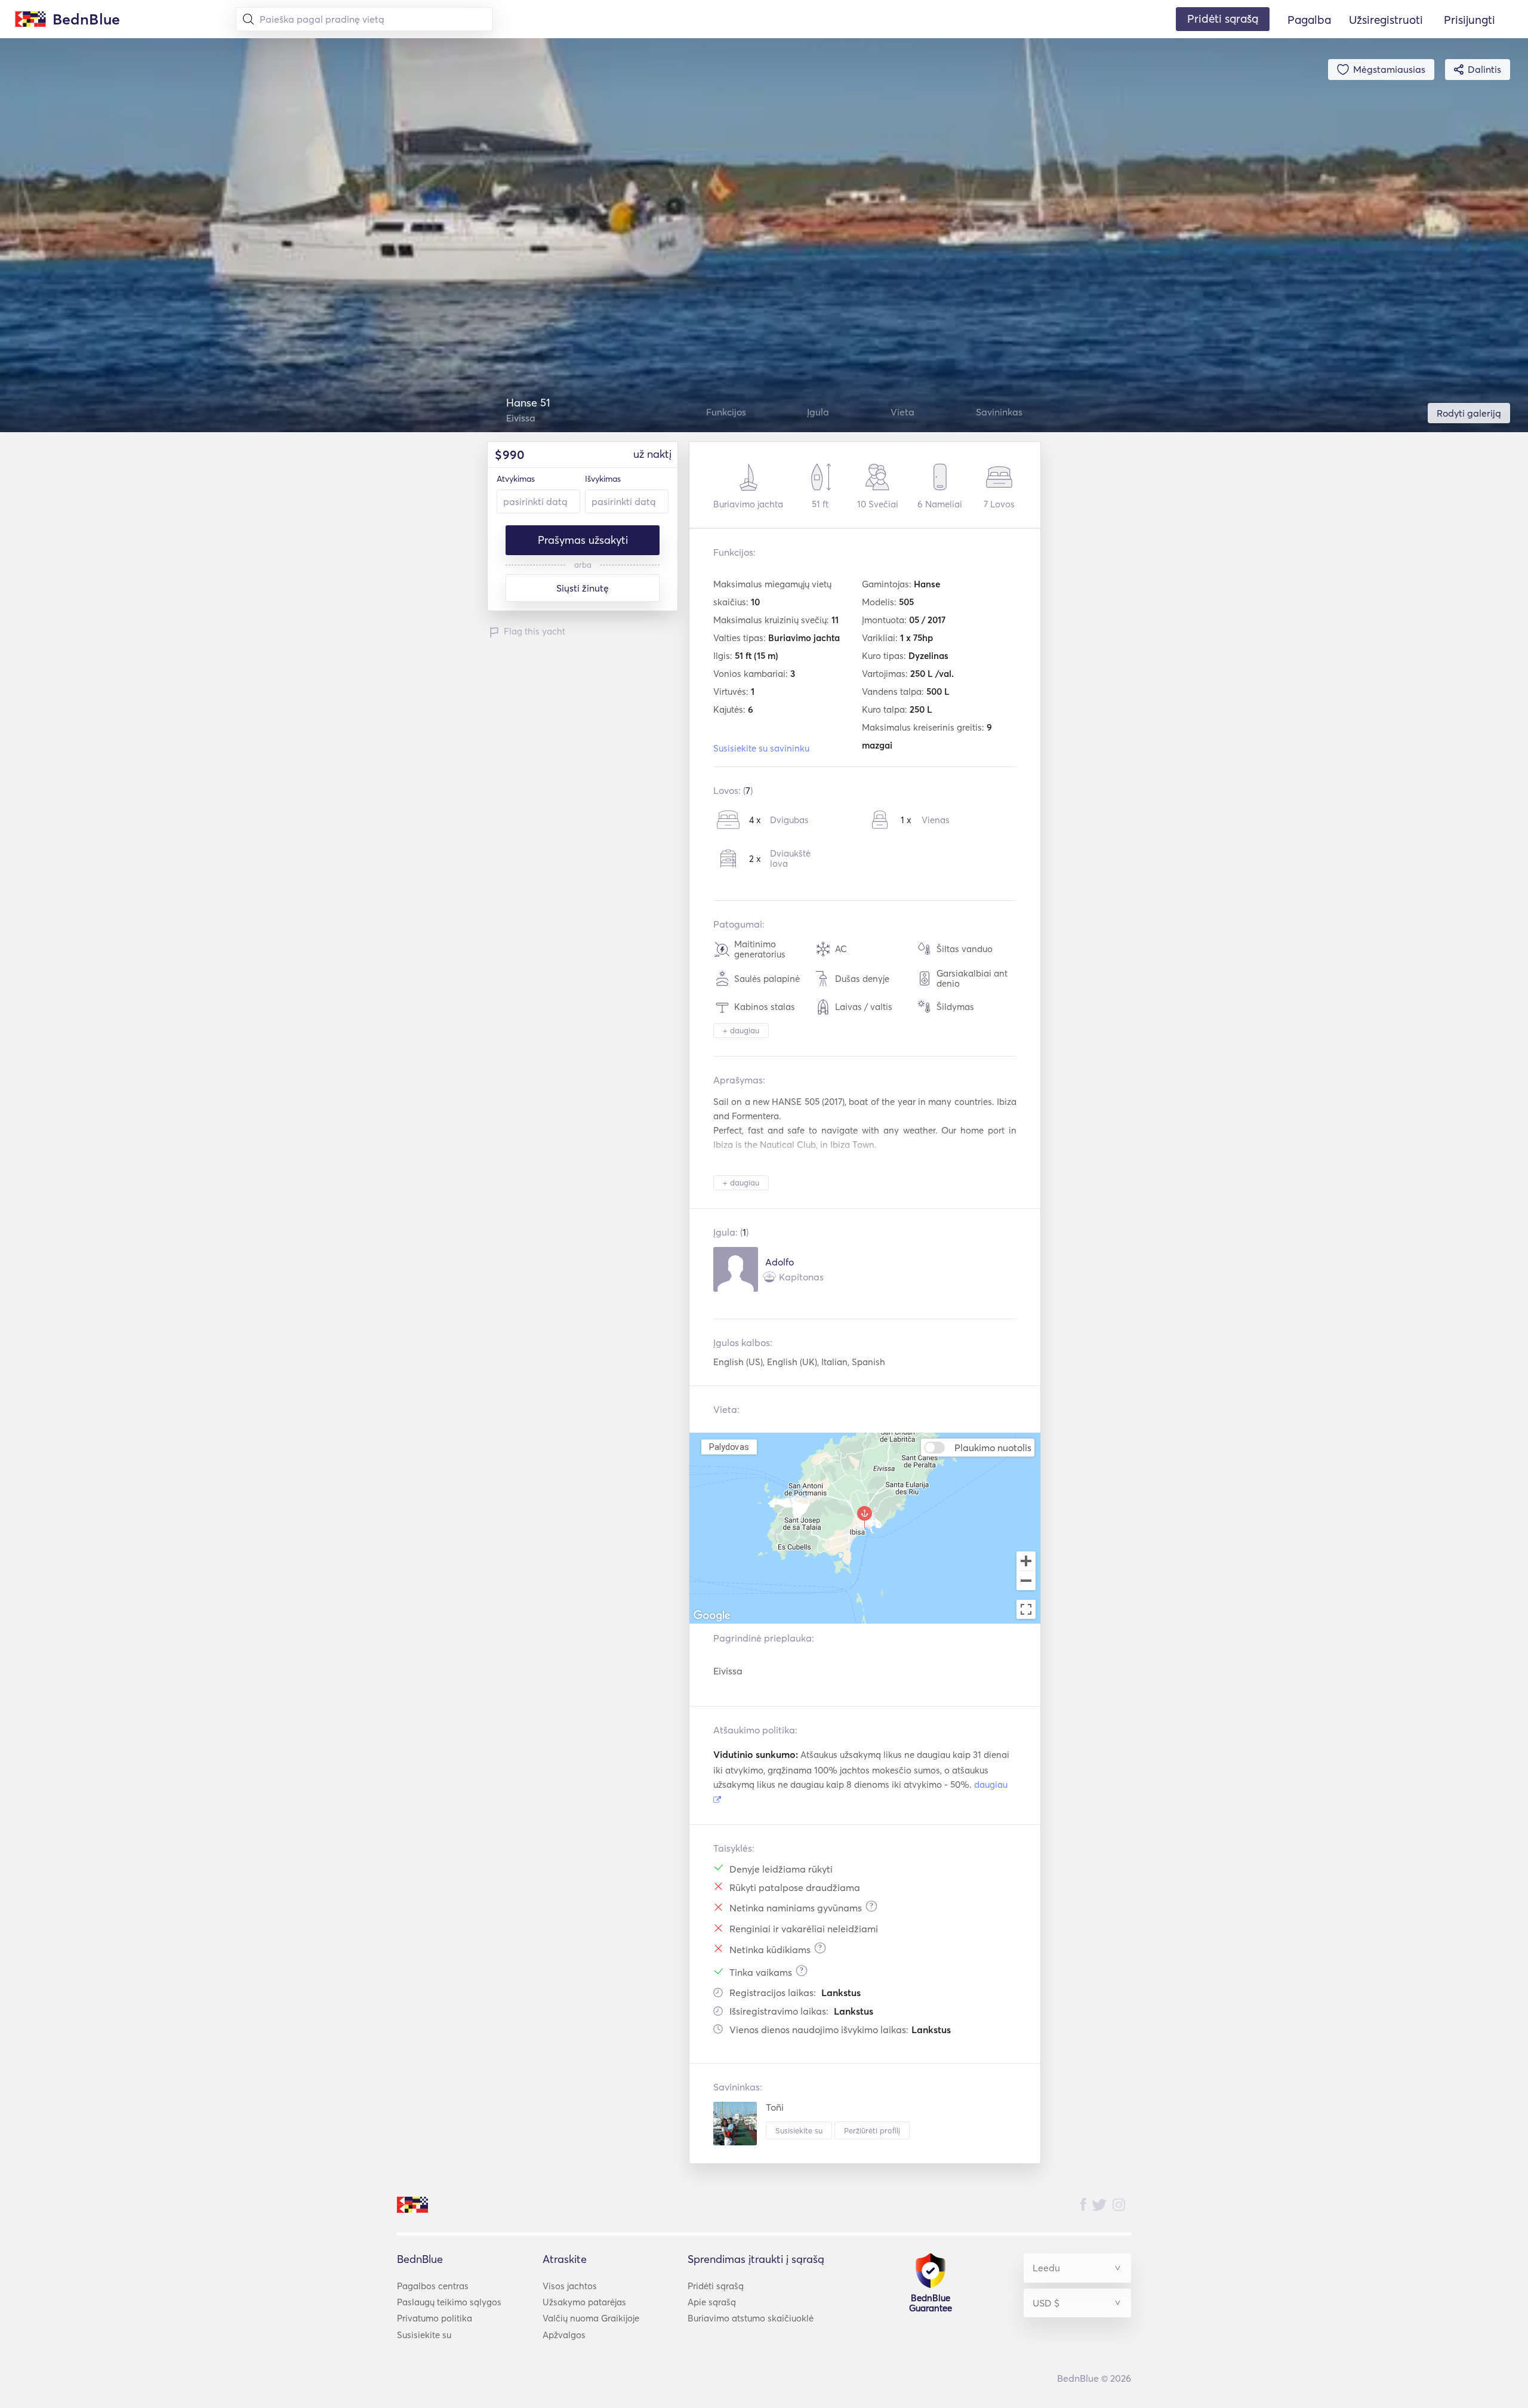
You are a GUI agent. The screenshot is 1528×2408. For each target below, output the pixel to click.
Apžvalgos (564, 2335)
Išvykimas (603, 479)
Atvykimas (516, 479)
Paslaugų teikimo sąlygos (449, 2302)
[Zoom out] (1026, 1582)
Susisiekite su (799, 2130)
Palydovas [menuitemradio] (729, 1447)
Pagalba (1309, 20)
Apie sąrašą (712, 2302)
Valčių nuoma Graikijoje (591, 2318)
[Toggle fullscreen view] (1026, 1609)
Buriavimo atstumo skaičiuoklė (751, 2318)
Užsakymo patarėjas (584, 2302)
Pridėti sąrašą (716, 2286)
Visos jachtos (570, 2286)
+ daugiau (741, 1030)
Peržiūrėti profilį (872, 2130)
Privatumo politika (435, 2318)
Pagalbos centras (433, 2286)
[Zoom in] (1026, 1561)
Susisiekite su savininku (761, 748)
